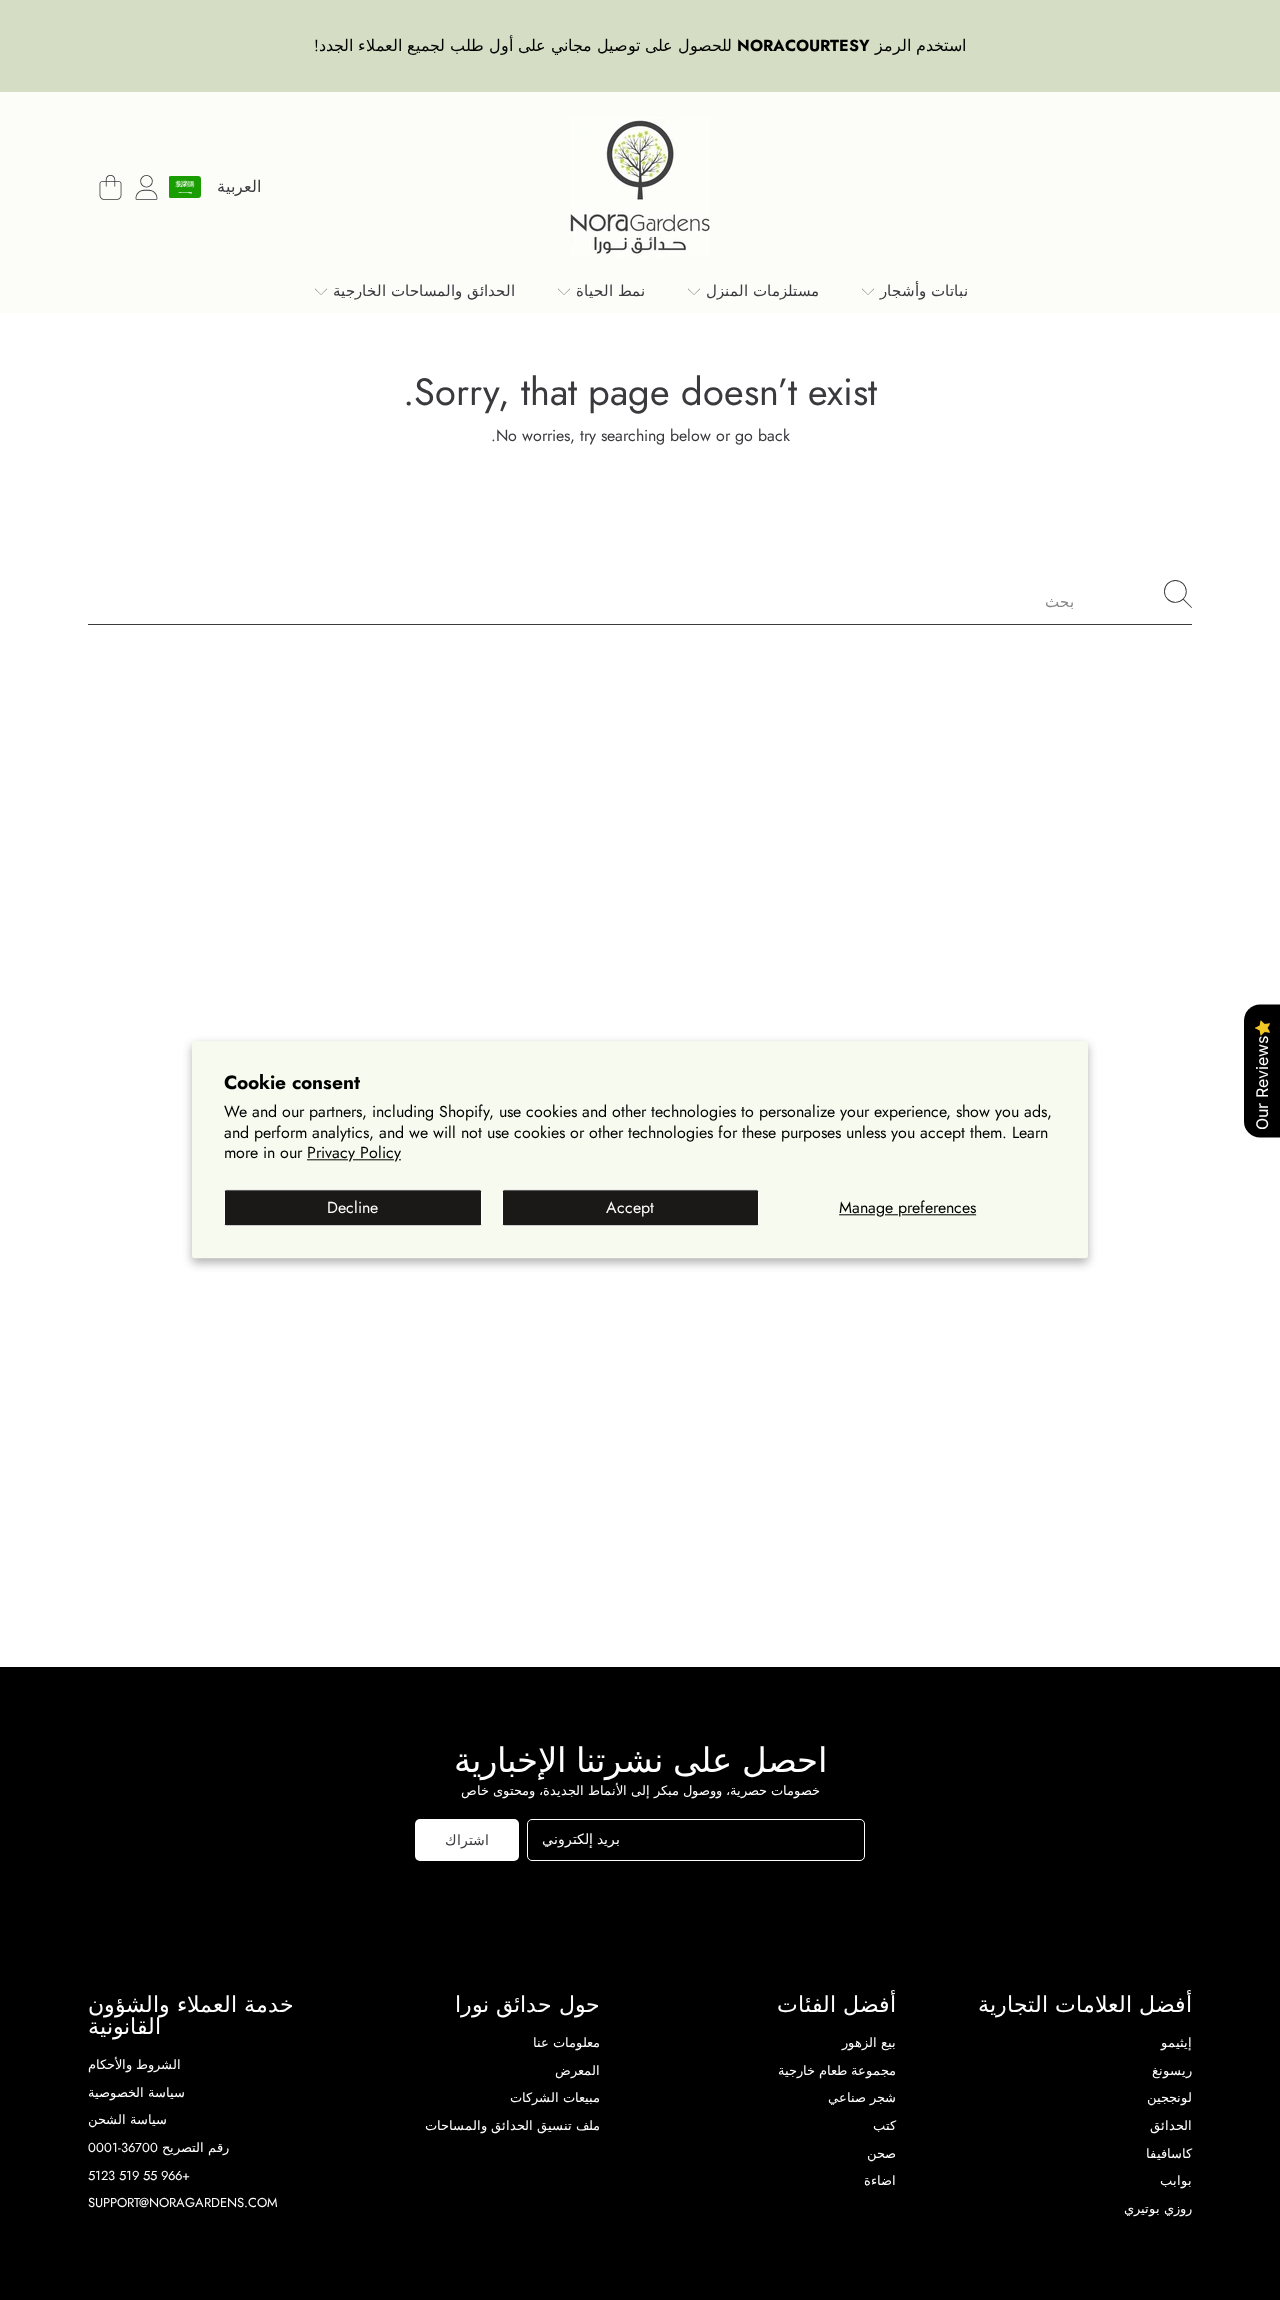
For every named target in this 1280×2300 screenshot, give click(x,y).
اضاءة (880, 2180)
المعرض (577, 2070)
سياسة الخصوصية (136, 2092)
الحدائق (1171, 2125)
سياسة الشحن (127, 2119)
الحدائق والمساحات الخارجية (421, 291)
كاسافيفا (1169, 2153)
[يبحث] (1178, 594)
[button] (110, 187)
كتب (884, 2125)
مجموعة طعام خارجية (837, 2070)
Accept (630, 1207)
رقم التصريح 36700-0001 (158, 2147)
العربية (239, 186)
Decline (352, 1207)
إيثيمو (1176, 2042)
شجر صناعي (862, 2097)
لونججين (1169, 2097)
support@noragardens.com (183, 2202)
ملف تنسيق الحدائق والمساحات (512, 2125)
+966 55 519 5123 (139, 2175)
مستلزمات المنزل (760, 291)
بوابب (1176, 2180)
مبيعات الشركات (555, 2097)
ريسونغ (1172, 2070)
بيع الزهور (869, 2042)
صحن (881, 2153)
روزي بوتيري (1158, 2208)
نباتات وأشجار (921, 291)
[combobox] (640, 594)
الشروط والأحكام (134, 2064)
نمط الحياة (608, 291)
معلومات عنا (566, 2042)
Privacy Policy (354, 1153)
